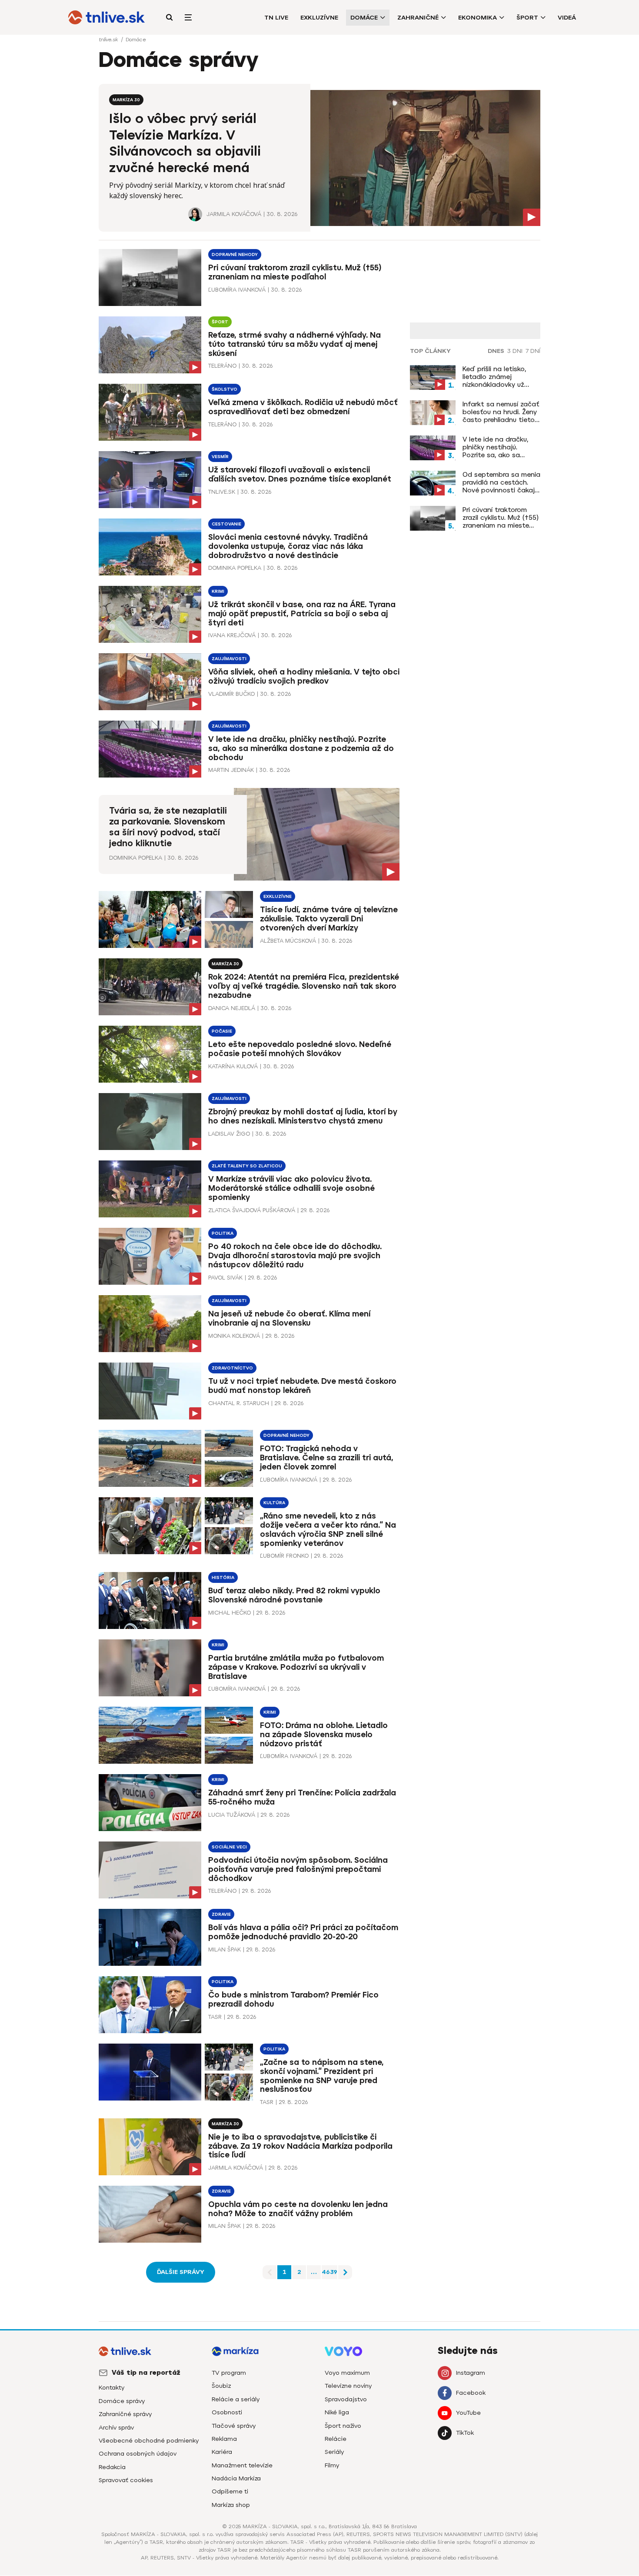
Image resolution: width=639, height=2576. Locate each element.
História (223, 1577)
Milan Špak (225, 1949)
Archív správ (116, 2428)
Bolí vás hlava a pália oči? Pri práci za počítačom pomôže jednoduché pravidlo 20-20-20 (303, 1932)
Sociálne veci (229, 1847)
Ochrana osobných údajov (138, 2454)
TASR (215, 2017)
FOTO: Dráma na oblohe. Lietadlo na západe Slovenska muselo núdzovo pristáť (324, 1735)
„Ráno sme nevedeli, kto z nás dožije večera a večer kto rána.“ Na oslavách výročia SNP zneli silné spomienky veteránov (328, 1530)
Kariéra (222, 2452)
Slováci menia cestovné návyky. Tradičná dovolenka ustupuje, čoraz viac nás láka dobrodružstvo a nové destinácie (288, 546)
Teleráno (222, 366)
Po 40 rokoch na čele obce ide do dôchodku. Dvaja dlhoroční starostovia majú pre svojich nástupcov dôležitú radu (295, 1256)
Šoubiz (221, 2386)
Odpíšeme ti (230, 2491)
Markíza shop (231, 2505)
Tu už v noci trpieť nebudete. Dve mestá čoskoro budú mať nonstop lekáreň (302, 1386)
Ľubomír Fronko (284, 1556)
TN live (276, 18)
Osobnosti (227, 2412)
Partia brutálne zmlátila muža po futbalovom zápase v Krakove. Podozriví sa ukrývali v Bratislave (296, 1667)
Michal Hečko (230, 1613)
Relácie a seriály (236, 2399)
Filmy (332, 2465)
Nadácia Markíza (236, 2478)
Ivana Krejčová (232, 635)
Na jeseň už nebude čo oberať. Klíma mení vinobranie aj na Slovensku (289, 1318)
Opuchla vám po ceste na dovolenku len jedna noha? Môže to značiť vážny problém (298, 2209)
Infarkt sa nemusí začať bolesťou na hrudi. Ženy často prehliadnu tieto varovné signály (501, 412)
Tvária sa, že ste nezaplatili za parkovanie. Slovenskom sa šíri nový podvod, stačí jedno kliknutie (168, 827)
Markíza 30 (126, 100)
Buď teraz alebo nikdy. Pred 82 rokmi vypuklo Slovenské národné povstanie (294, 1595)
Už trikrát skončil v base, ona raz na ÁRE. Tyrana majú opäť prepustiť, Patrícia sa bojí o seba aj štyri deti (302, 614)
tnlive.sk (109, 40)
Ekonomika (478, 18)
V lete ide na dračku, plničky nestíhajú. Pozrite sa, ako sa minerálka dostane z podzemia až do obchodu (301, 748)
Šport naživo (343, 2426)
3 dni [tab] (515, 351)
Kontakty (111, 2388)
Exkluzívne (319, 18)
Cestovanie (226, 524)
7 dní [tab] (533, 351)
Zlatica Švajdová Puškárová (252, 1210)
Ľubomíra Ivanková (237, 290)
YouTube (468, 2413)
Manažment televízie (242, 2465)
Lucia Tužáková (232, 1815)
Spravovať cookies (126, 2480)
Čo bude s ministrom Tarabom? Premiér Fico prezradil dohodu (293, 1999)
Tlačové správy (234, 2426)
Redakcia (112, 2467)
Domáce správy (122, 2401)
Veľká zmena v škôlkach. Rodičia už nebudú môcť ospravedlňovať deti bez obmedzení (303, 407)
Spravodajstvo (346, 2399)
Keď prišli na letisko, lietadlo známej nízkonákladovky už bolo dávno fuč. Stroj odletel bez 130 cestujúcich (497, 377)
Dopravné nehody (235, 254)
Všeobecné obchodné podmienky (149, 2441)
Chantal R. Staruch (239, 1403)
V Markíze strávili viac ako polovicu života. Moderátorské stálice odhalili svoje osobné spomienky (291, 1188)
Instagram (471, 2373)
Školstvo (225, 389)
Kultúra (274, 1503)
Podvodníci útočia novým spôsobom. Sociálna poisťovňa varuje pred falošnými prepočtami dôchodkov (298, 1869)
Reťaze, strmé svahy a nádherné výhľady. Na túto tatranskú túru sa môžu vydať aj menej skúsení (295, 344)
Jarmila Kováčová (234, 214)
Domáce (364, 18)
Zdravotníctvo (232, 1368)
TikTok (465, 2433)
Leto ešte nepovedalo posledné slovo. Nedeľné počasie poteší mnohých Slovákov (300, 1049)
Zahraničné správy (125, 2414)
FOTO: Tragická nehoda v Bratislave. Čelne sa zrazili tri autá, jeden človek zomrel (327, 1458)
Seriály (334, 2452)
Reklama (224, 2439)
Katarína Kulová (233, 1066)
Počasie (222, 1031)
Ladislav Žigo (229, 1134)
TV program (229, 2373)
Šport (527, 18)
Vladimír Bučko (231, 694)
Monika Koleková (234, 1336)
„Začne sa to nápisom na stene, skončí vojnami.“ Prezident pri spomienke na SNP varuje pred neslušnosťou (322, 2076)
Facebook (471, 2393)
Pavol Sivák (225, 1278)
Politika (223, 1233)
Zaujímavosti (229, 659)
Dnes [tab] (496, 351)
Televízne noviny (348, 2386)
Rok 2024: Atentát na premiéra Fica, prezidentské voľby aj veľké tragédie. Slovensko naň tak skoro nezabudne (304, 986)
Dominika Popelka (235, 568)
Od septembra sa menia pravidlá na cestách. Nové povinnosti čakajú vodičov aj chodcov (501, 482)
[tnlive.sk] (106, 17)
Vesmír (220, 457)
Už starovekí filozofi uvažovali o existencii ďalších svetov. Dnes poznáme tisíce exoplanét (300, 474)
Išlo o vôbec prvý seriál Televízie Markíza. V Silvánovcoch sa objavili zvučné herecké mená (185, 143)
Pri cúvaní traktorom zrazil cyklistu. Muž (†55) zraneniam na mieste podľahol (295, 272)
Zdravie (221, 1914)
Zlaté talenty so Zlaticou (247, 1166)
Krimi (218, 591)
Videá (567, 18)
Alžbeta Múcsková (288, 941)
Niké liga (337, 2412)
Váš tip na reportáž (146, 2373)
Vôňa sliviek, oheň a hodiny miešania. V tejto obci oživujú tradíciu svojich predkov (304, 676)
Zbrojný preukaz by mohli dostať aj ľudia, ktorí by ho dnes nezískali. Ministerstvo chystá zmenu (303, 1116)
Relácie (336, 2439)
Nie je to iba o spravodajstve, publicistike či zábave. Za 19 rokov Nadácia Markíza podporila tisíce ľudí (300, 2146)
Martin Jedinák (231, 770)
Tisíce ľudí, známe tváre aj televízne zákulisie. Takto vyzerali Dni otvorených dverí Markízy (329, 919)
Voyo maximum (347, 2373)
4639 (329, 2272)
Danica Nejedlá (232, 1008)
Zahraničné (418, 18)
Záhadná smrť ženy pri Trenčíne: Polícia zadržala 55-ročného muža (302, 1797)
